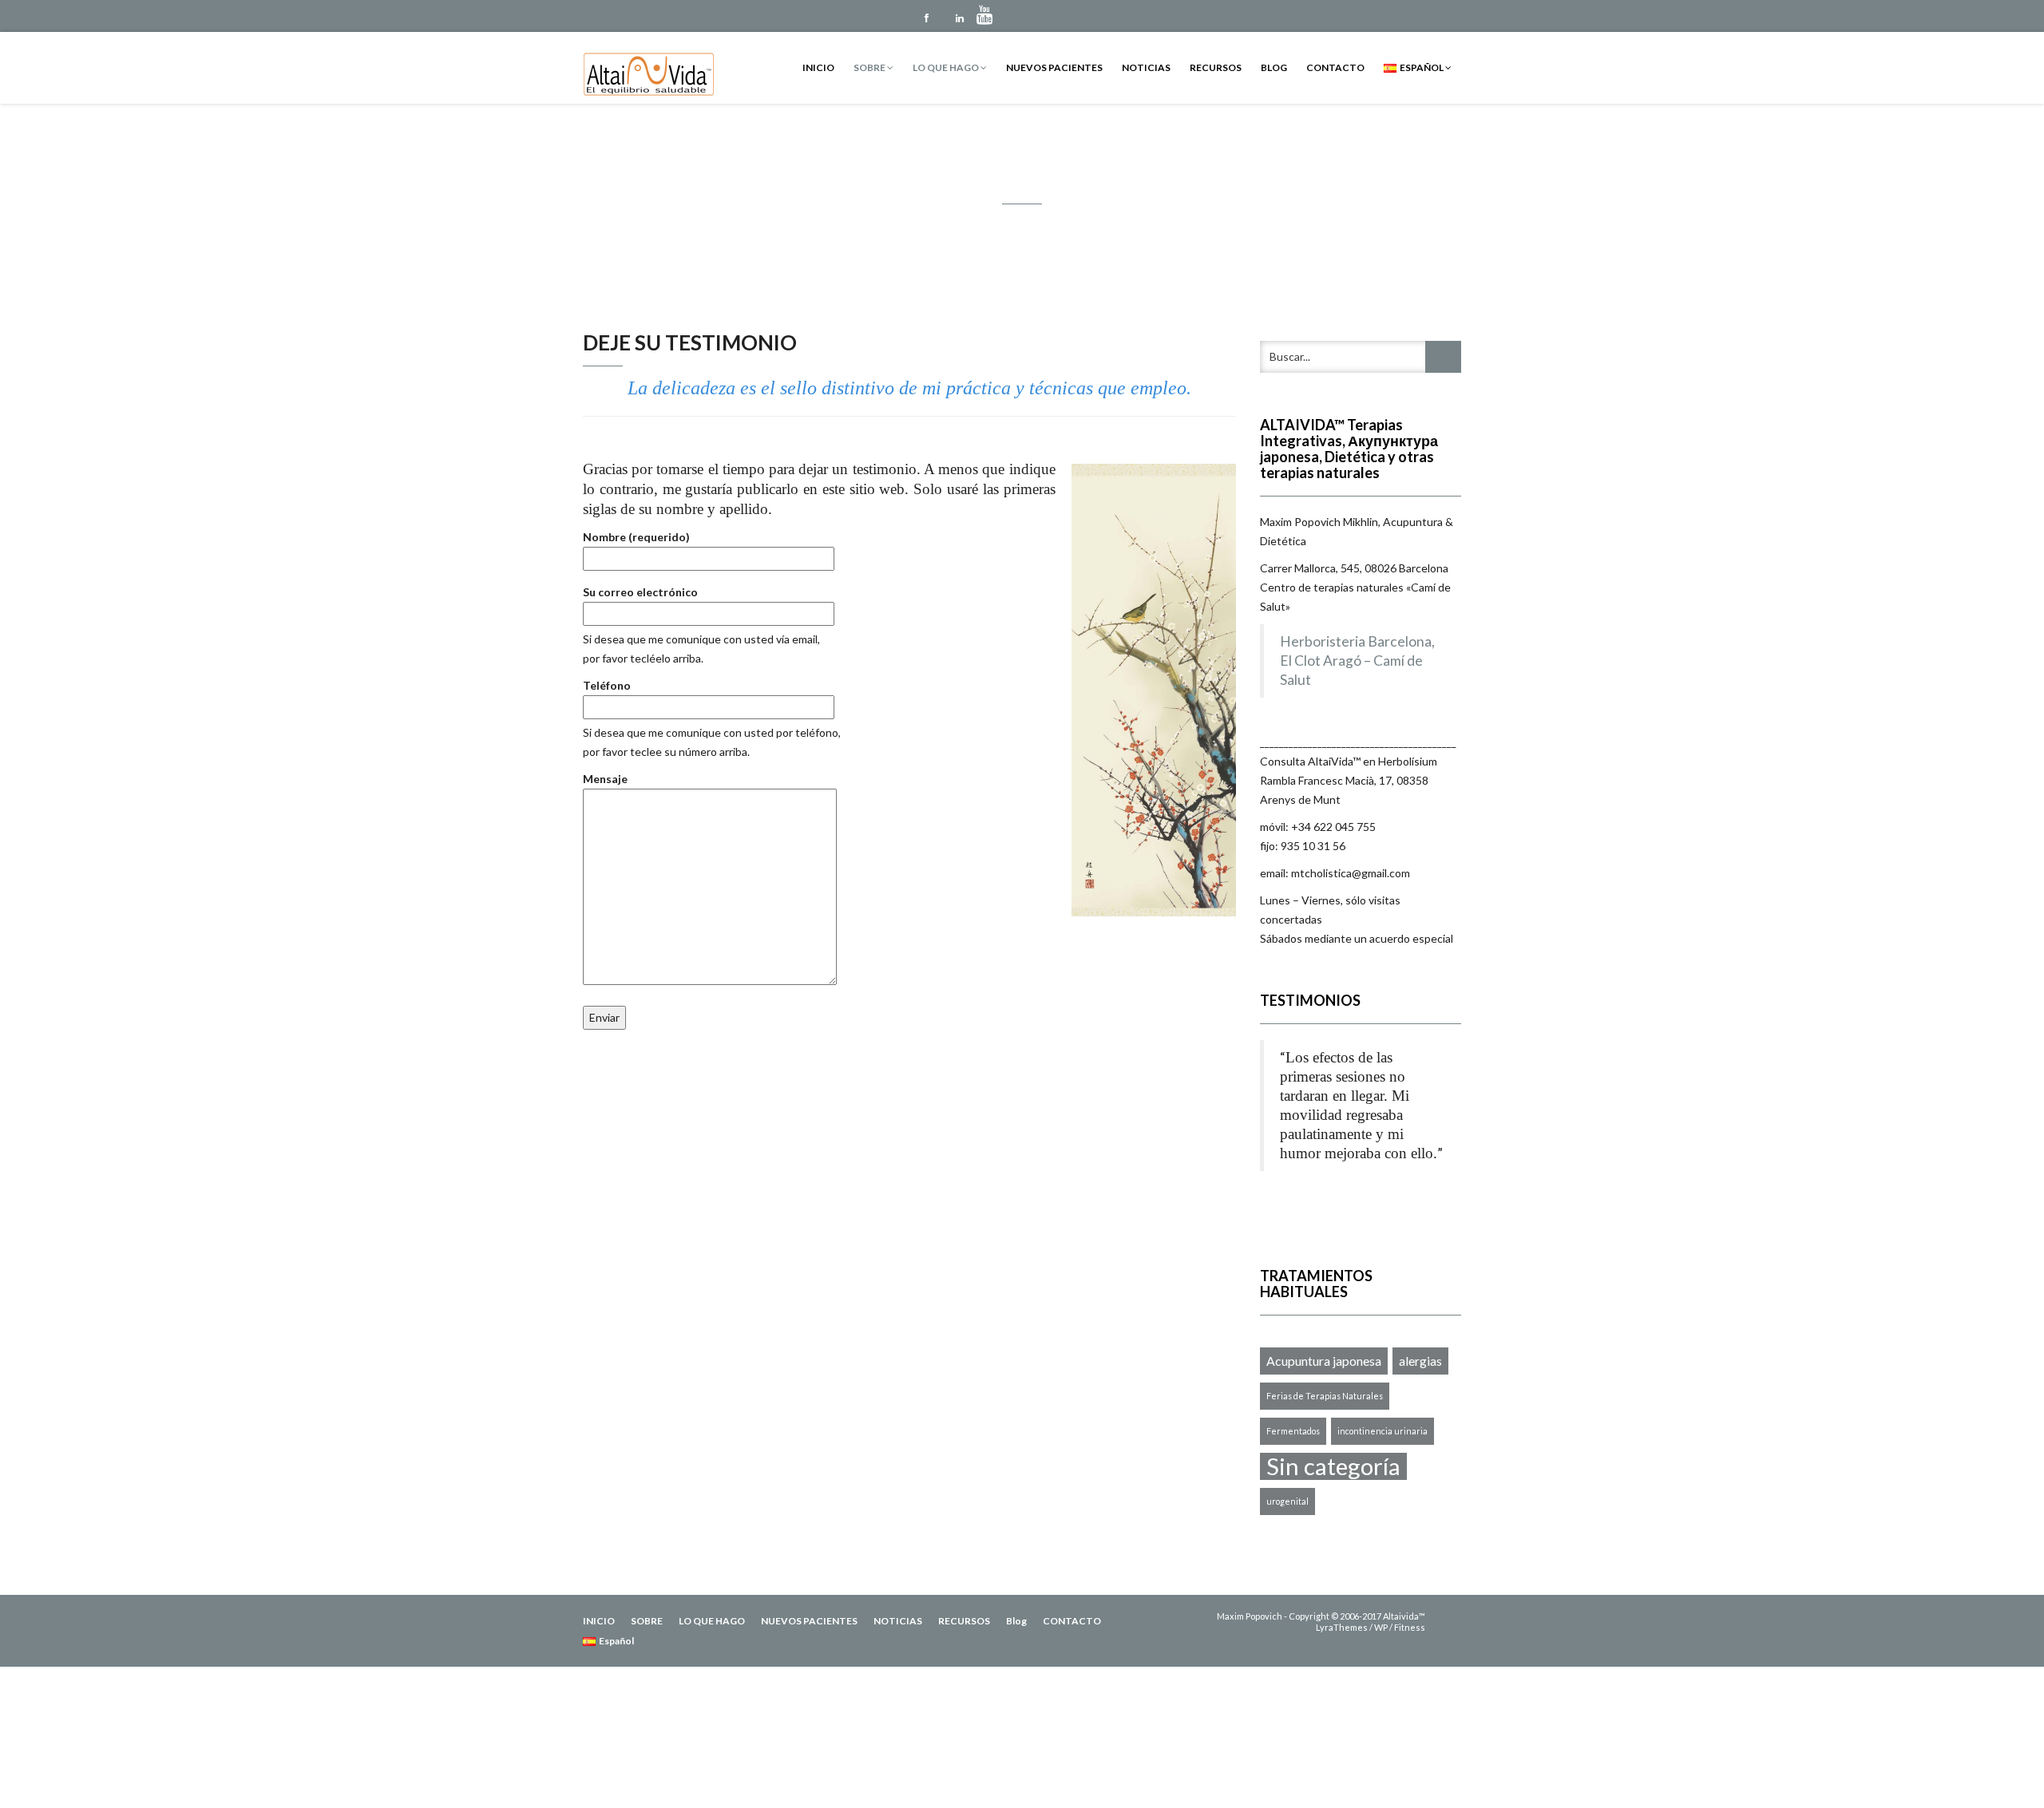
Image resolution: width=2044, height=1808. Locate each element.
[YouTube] (993, 16)
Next (1448, 1236)
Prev (1273, 1236)
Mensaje (605, 779)
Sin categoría (1333, 1466)
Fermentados (1293, 1431)
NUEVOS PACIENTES (1054, 67)
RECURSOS (1216, 67)
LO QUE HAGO (947, 67)
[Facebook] (926, 16)
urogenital (1287, 1501)
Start (1354, 1207)
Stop (1367, 1207)
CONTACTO (1335, 67)
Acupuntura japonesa (1324, 1361)
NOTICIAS (1146, 67)
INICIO (818, 67)
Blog (1274, 67)
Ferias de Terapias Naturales (1325, 1396)
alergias (1420, 1361)
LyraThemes (1342, 1627)
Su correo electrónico (640, 592)
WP (1381, 1627)
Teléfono (607, 685)
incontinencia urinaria (1382, 1431)
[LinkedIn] (960, 16)
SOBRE (870, 67)
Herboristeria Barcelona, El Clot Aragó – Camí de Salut (1357, 661)
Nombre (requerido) (636, 537)
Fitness (1410, 1627)
